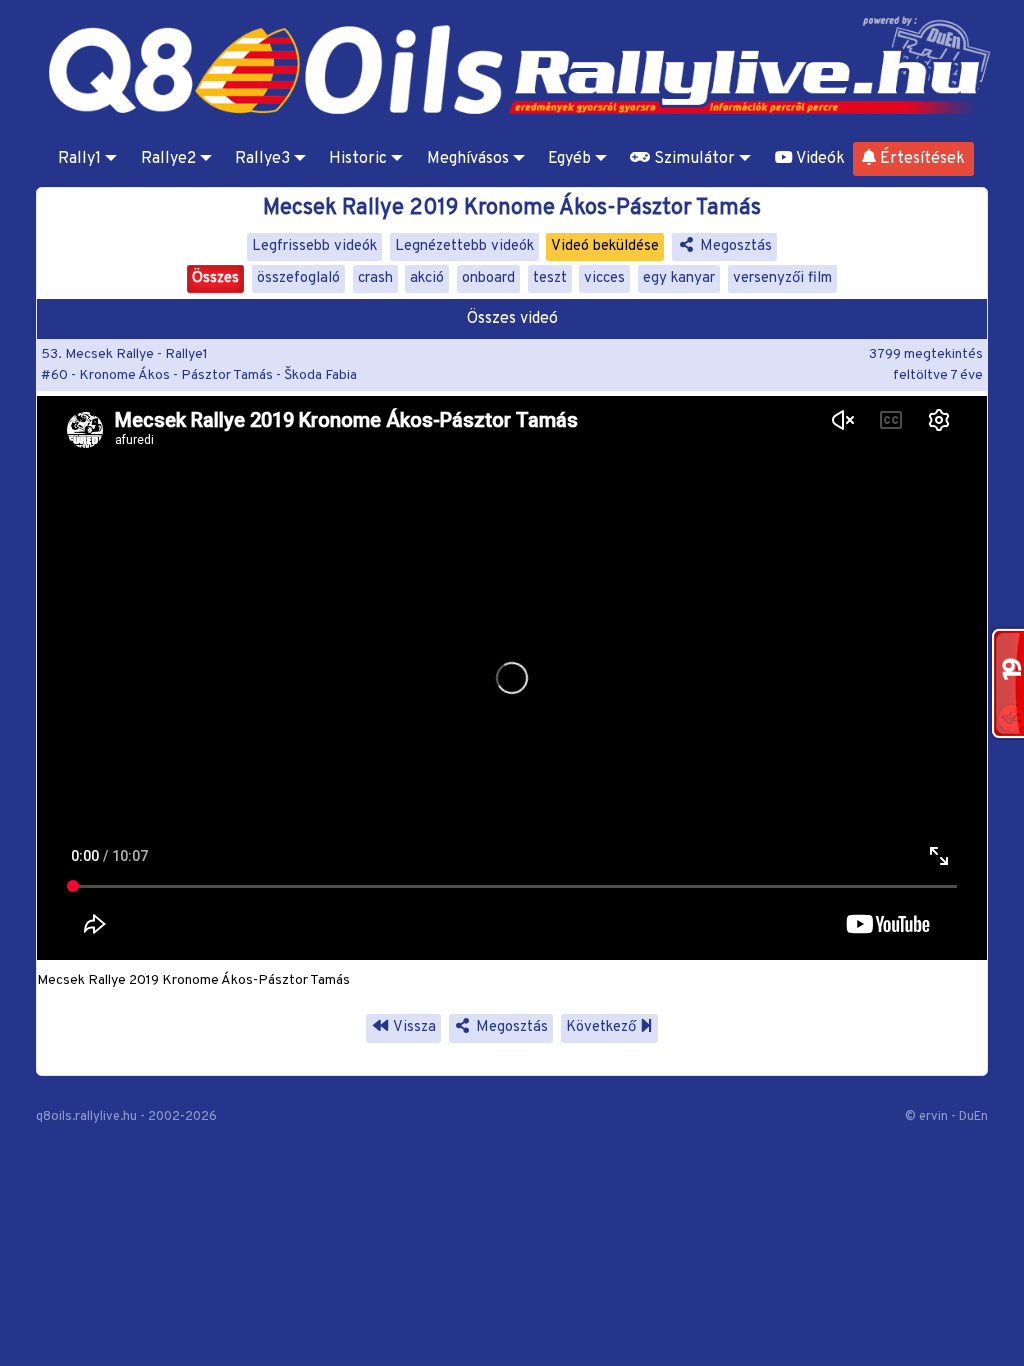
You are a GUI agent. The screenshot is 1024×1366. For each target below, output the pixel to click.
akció (427, 278)
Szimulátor (692, 159)
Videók (819, 159)
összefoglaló (298, 278)
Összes (215, 278)
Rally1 (79, 159)
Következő (603, 1027)
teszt (550, 278)
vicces (604, 278)
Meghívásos (468, 159)
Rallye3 (262, 159)
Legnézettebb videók (464, 246)
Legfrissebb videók (314, 246)
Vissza (413, 1027)
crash (375, 278)
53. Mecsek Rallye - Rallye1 (124, 354)
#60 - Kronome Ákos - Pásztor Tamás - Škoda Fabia (199, 375)
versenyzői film (782, 278)
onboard (488, 278)
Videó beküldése (605, 246)
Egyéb (569, 159)
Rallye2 (168, 159)
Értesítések (920, 159)
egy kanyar (679, 278)
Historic (358, 159)
